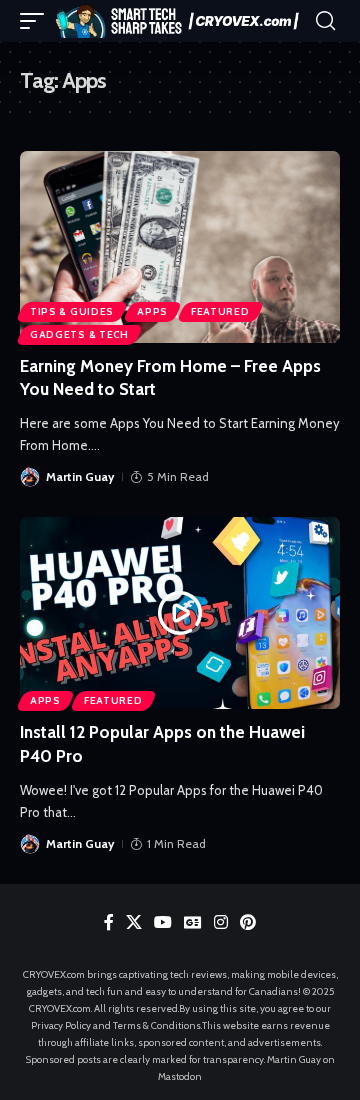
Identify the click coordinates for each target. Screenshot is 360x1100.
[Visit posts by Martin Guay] (30, 476)
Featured (220, 311)
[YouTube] (163, 922)
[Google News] (193, 922)
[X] (134, 922)
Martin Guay (80, 476)
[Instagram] (221, 922)
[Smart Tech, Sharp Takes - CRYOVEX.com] (182, 20)
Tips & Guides (72, 311)
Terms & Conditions (157, 1025)
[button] (37, 20)
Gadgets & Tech (79, 334)
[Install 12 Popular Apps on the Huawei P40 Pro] (180, 613)
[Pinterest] (248, 922)
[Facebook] (109, 922)
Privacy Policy (61, 1025)
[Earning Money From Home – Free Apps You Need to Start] (180, 247)
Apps (152, 311)
